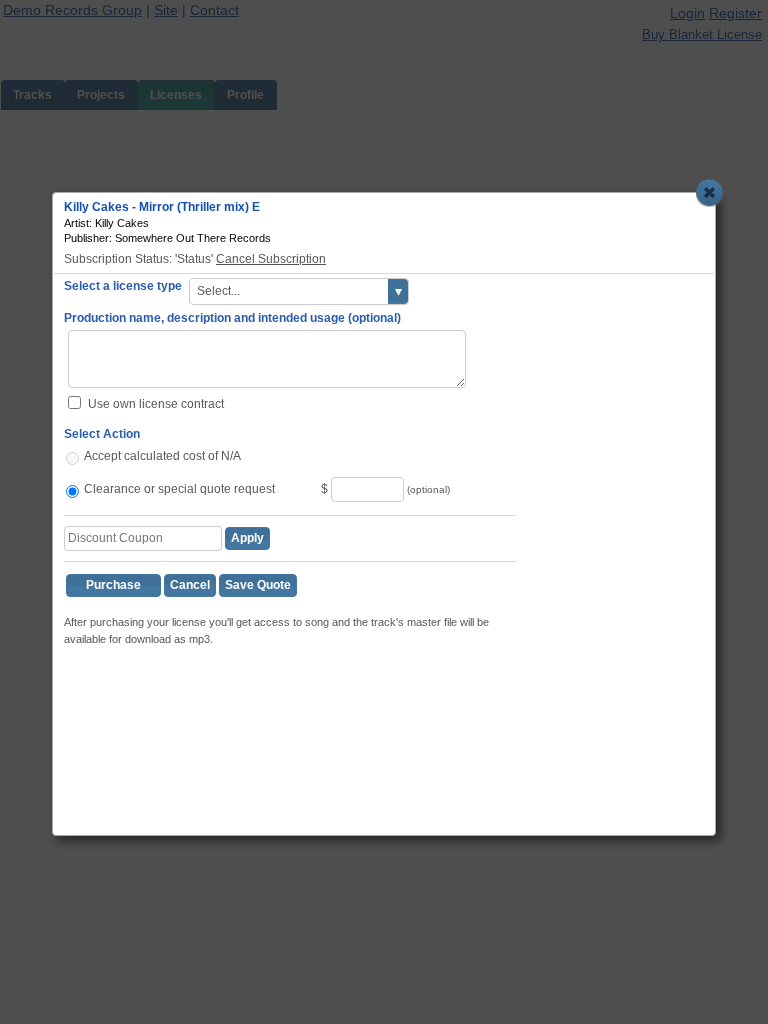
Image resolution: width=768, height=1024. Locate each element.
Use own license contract (156, 404)
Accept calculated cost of (151, 456)
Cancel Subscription (271, 259)
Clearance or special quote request (179, 489)
